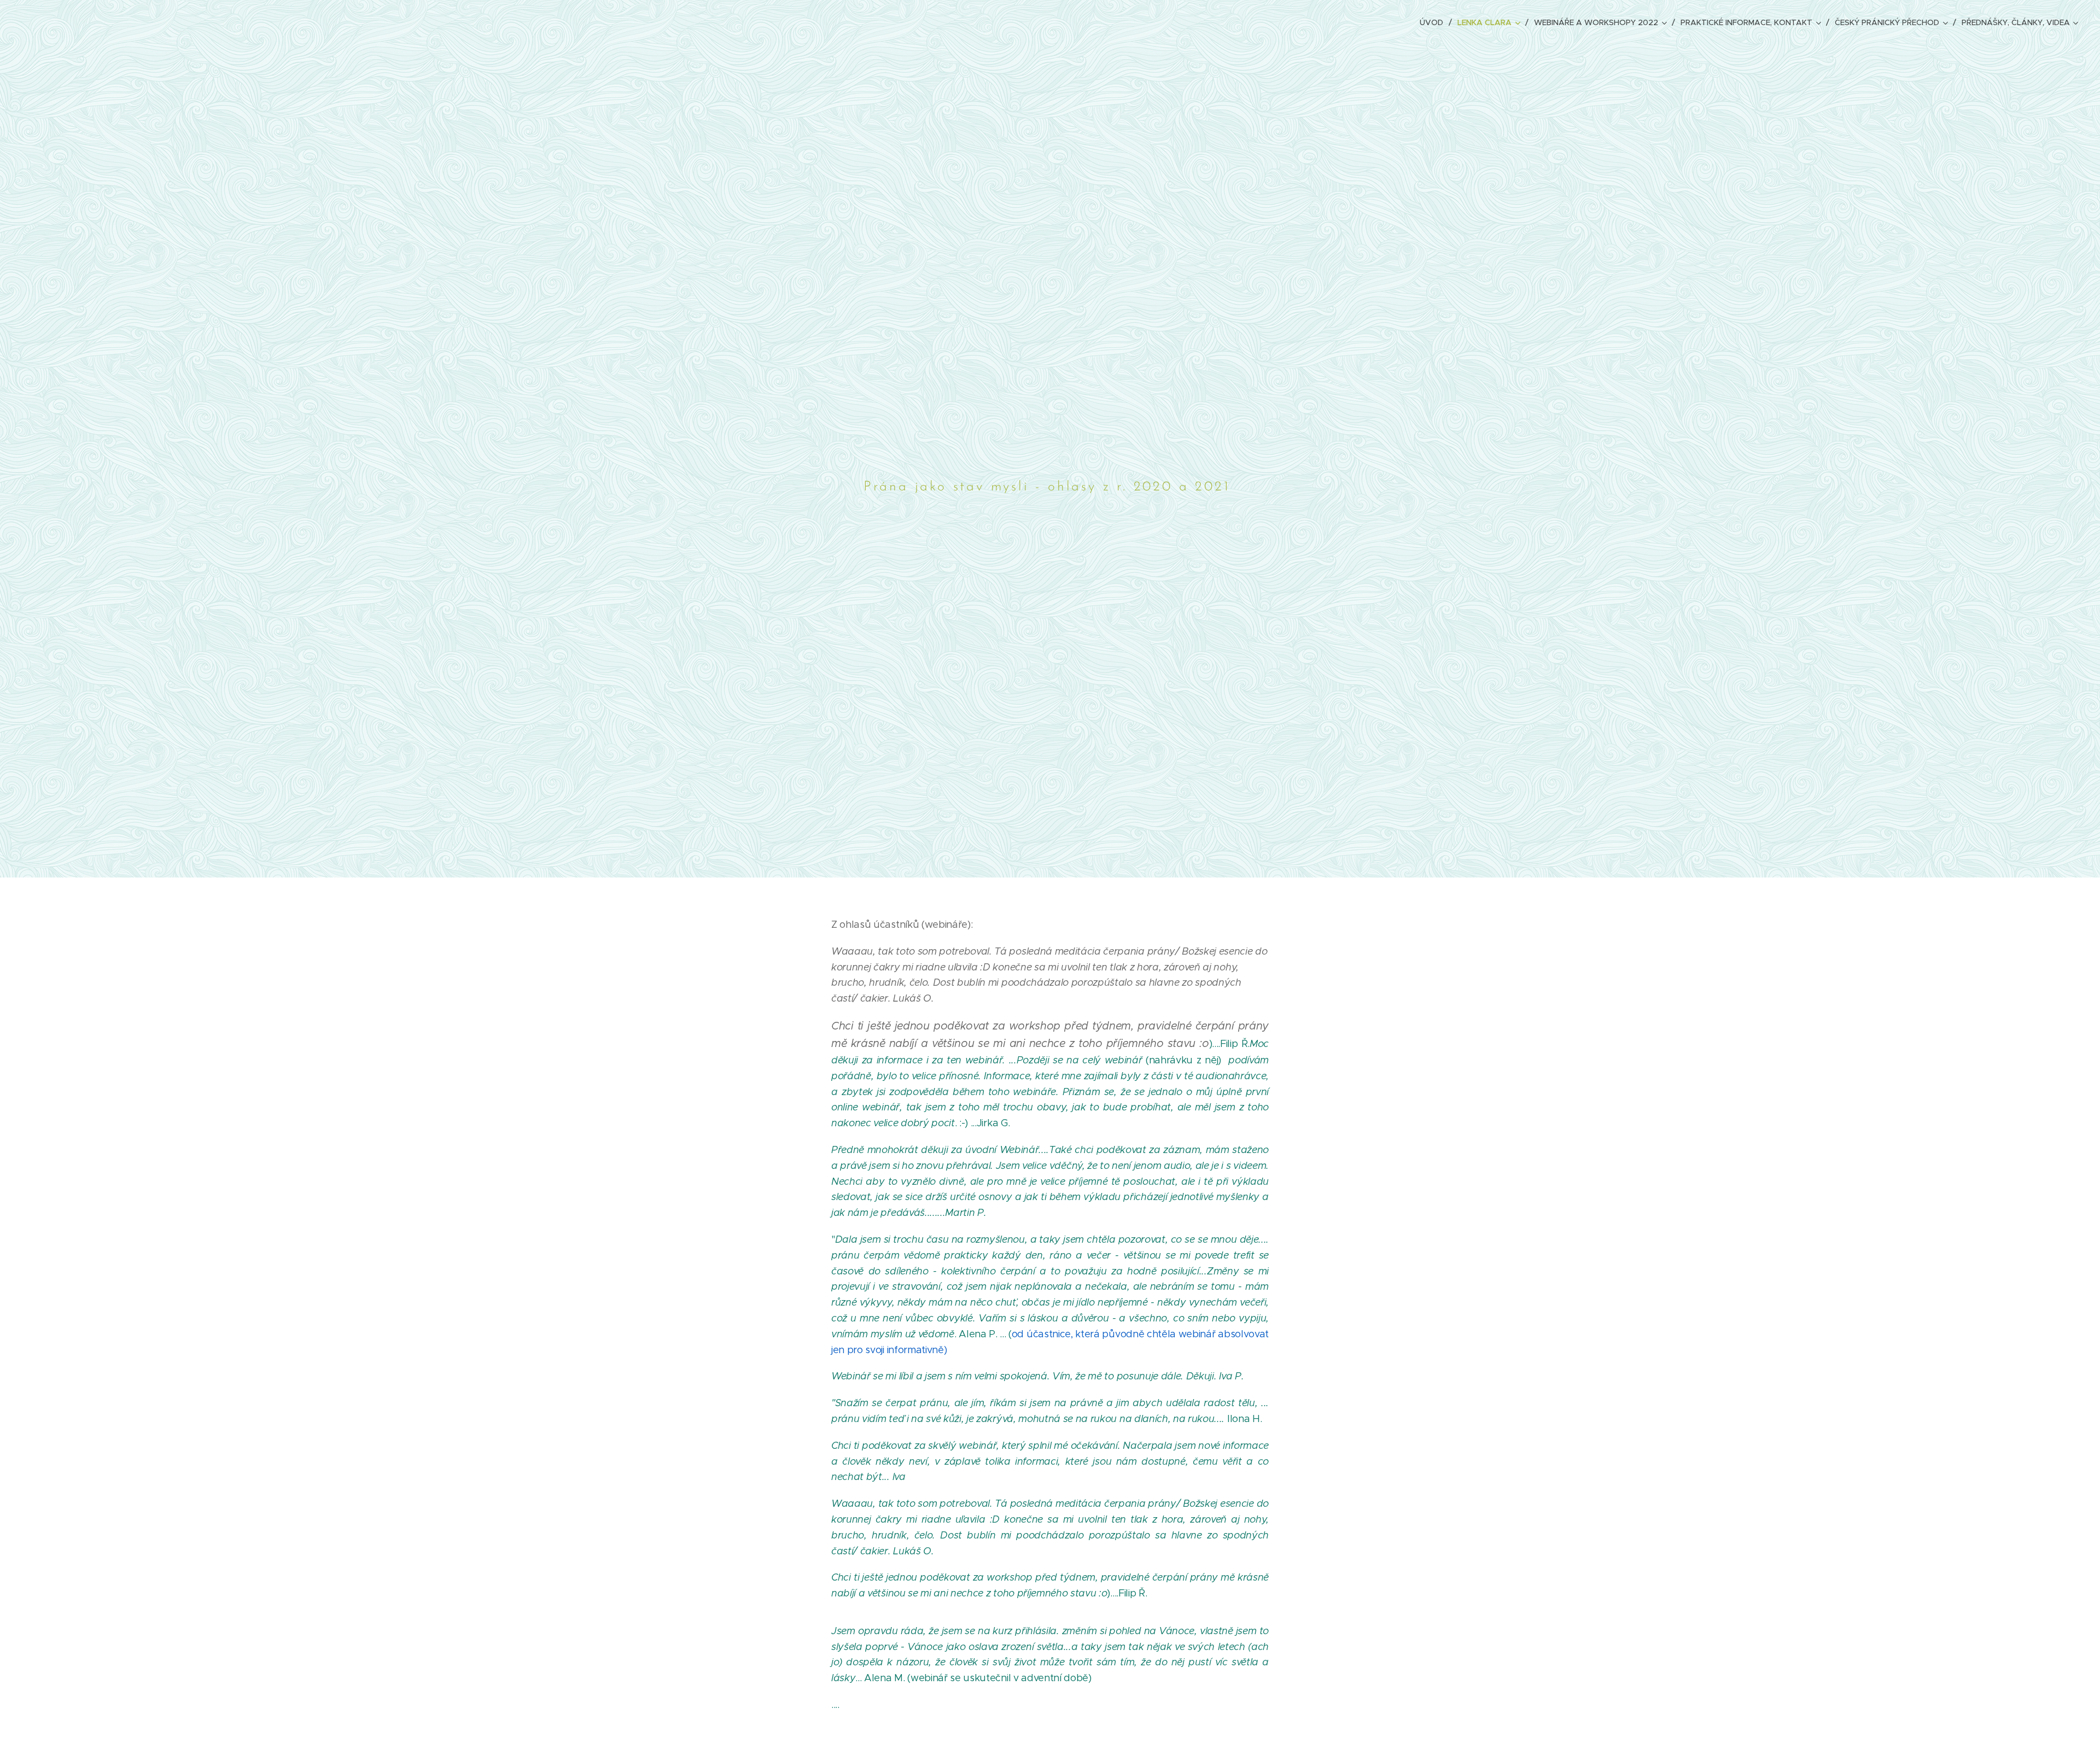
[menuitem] (1434, 22)
